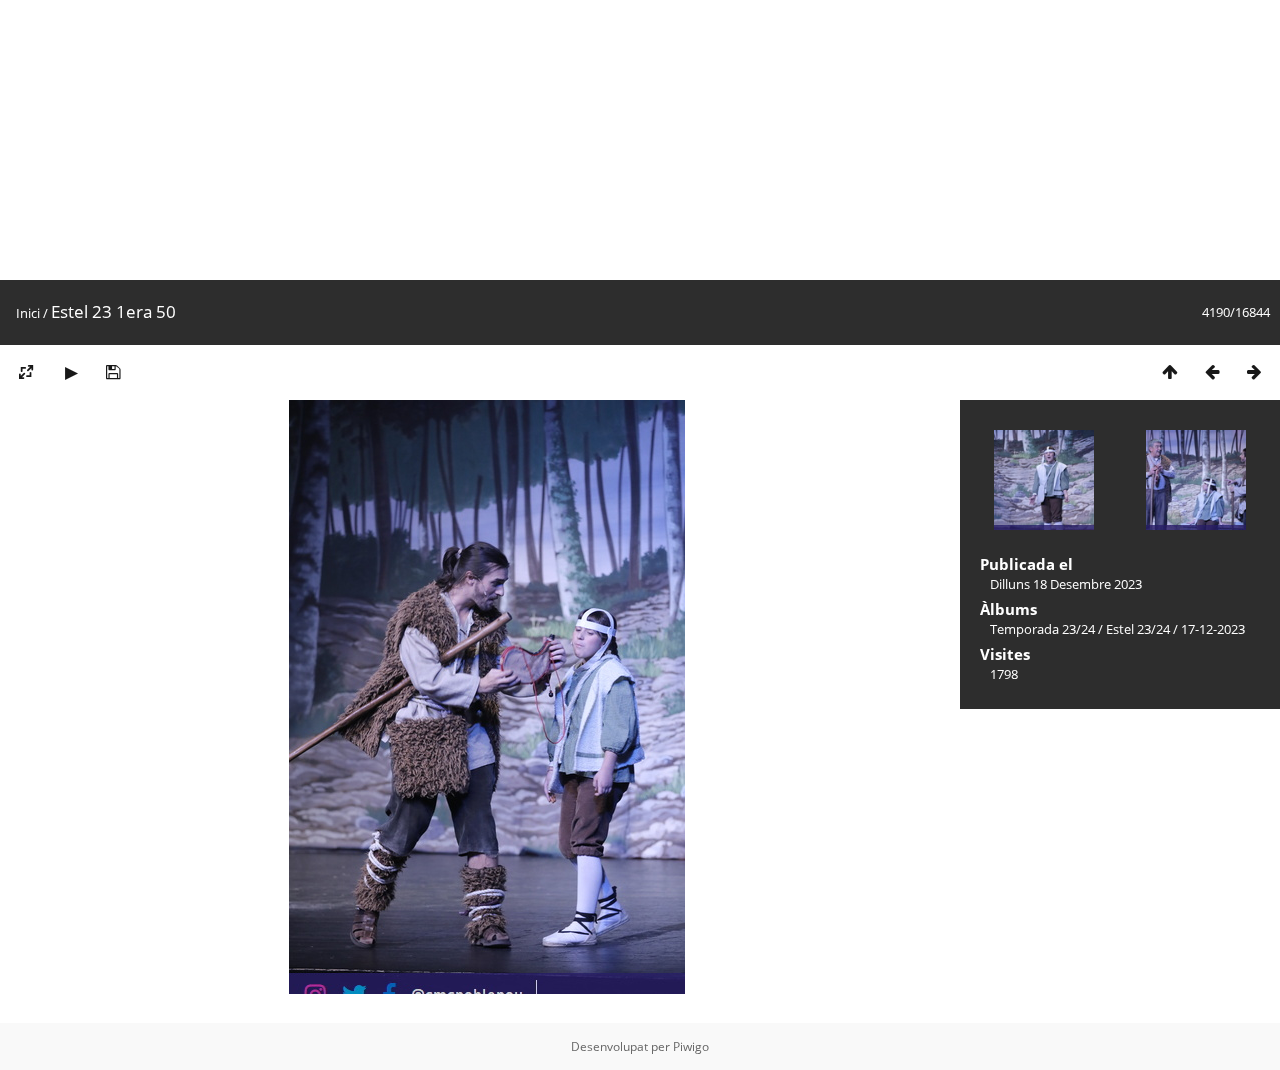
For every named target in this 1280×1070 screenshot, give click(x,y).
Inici (28, 313)
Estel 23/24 (1138, 629)
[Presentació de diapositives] (71, 371)
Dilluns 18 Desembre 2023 (1066, 584)
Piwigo (691, 1046)
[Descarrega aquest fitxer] (113, 371)
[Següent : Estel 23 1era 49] (1254, 371)
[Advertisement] (600, 140)
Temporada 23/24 (1042, 629)
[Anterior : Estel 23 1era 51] (1212, 371)
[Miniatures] (1170, 371)
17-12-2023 (1213, 629)
